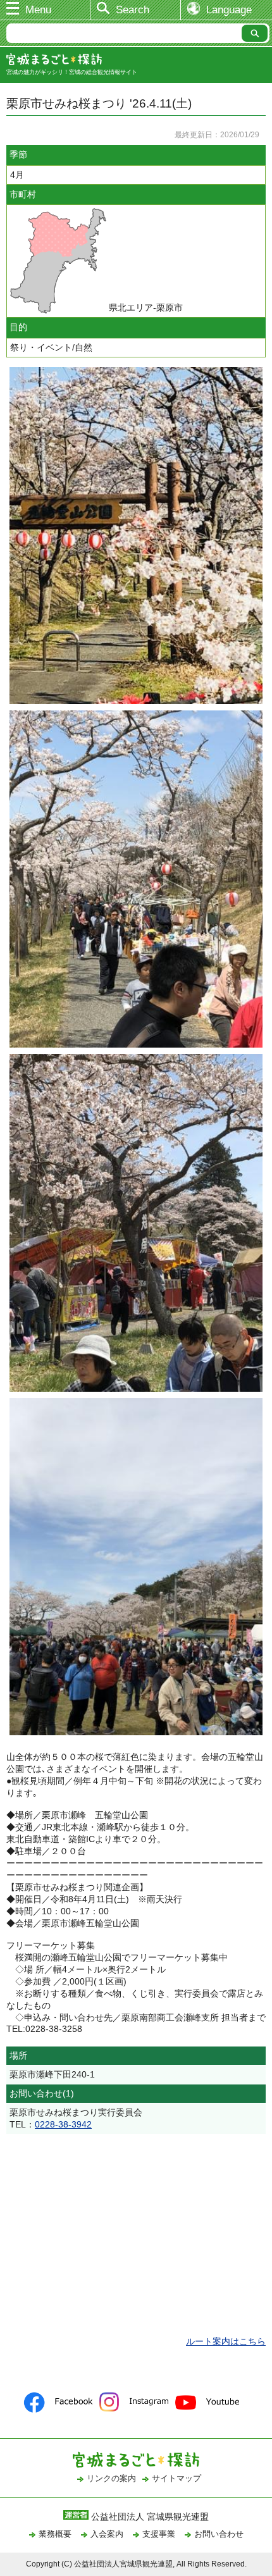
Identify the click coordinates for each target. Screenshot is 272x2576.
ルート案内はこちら (226, 2341)
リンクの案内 (111, 2478)
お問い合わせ (219, 2534)
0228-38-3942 (63, 2124)
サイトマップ (176, 2478)
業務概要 (55, 2534)
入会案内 (107, 2534)
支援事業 (159, 2534)
